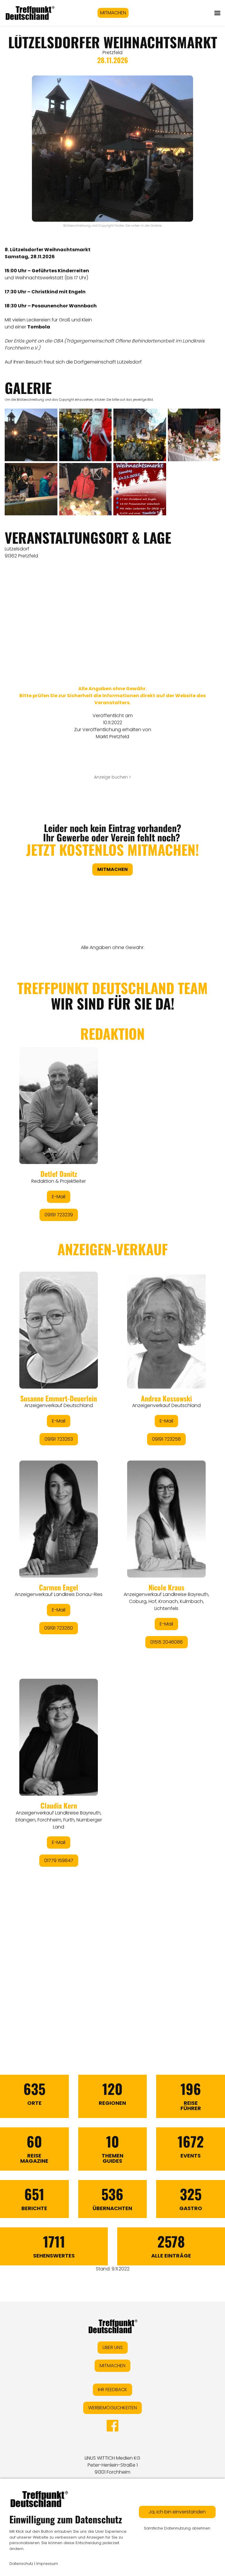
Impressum (47, 2564)
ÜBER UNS (113, 2347)
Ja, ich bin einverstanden (177, 2512)
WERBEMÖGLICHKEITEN (112, 2408)
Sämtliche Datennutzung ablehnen (177, 2528)
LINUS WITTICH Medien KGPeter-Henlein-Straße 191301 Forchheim (112, 2465)
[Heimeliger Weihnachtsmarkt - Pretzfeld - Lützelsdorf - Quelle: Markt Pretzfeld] (86, 435)
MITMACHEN (113, 13)
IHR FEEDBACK (112, 2390)
